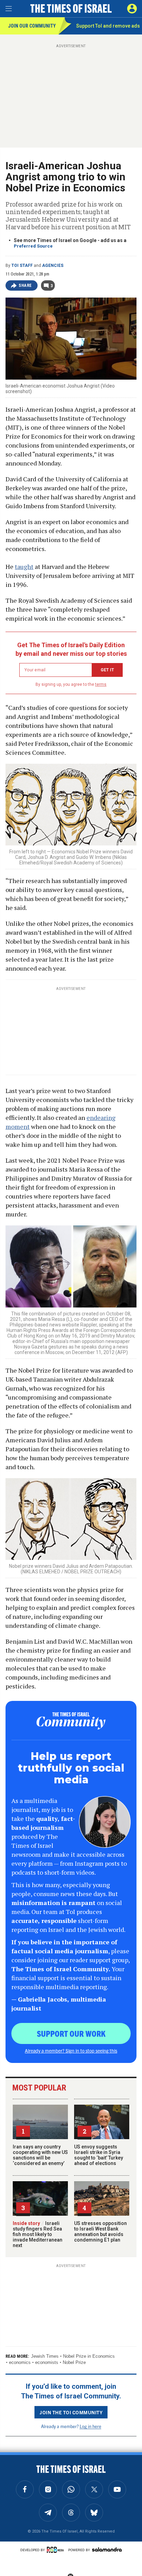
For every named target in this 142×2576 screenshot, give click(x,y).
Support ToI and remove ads (108, 26)
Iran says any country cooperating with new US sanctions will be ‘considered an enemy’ (40, 2155)
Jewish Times (45, 2356)
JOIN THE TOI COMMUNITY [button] (71, 2412)
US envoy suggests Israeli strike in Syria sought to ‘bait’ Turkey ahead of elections (99, 2155)
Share (25, 285)
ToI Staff (22, 265)
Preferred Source (33, 246)
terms (101, 684)
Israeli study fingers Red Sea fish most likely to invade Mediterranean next (38, 2234)
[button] (132, 9)
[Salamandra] (107, 2549)
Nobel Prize (74, 2362)
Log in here (90, 2426)
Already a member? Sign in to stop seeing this (71, 2051)
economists (47, 2362)
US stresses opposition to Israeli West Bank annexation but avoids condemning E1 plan (100, 2232)
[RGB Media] (57, 2550)
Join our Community (32, 26)
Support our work (71, 2033)
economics (20, 2362)
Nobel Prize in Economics (89, 2356)
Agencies (53, 265)
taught (24, 567)
